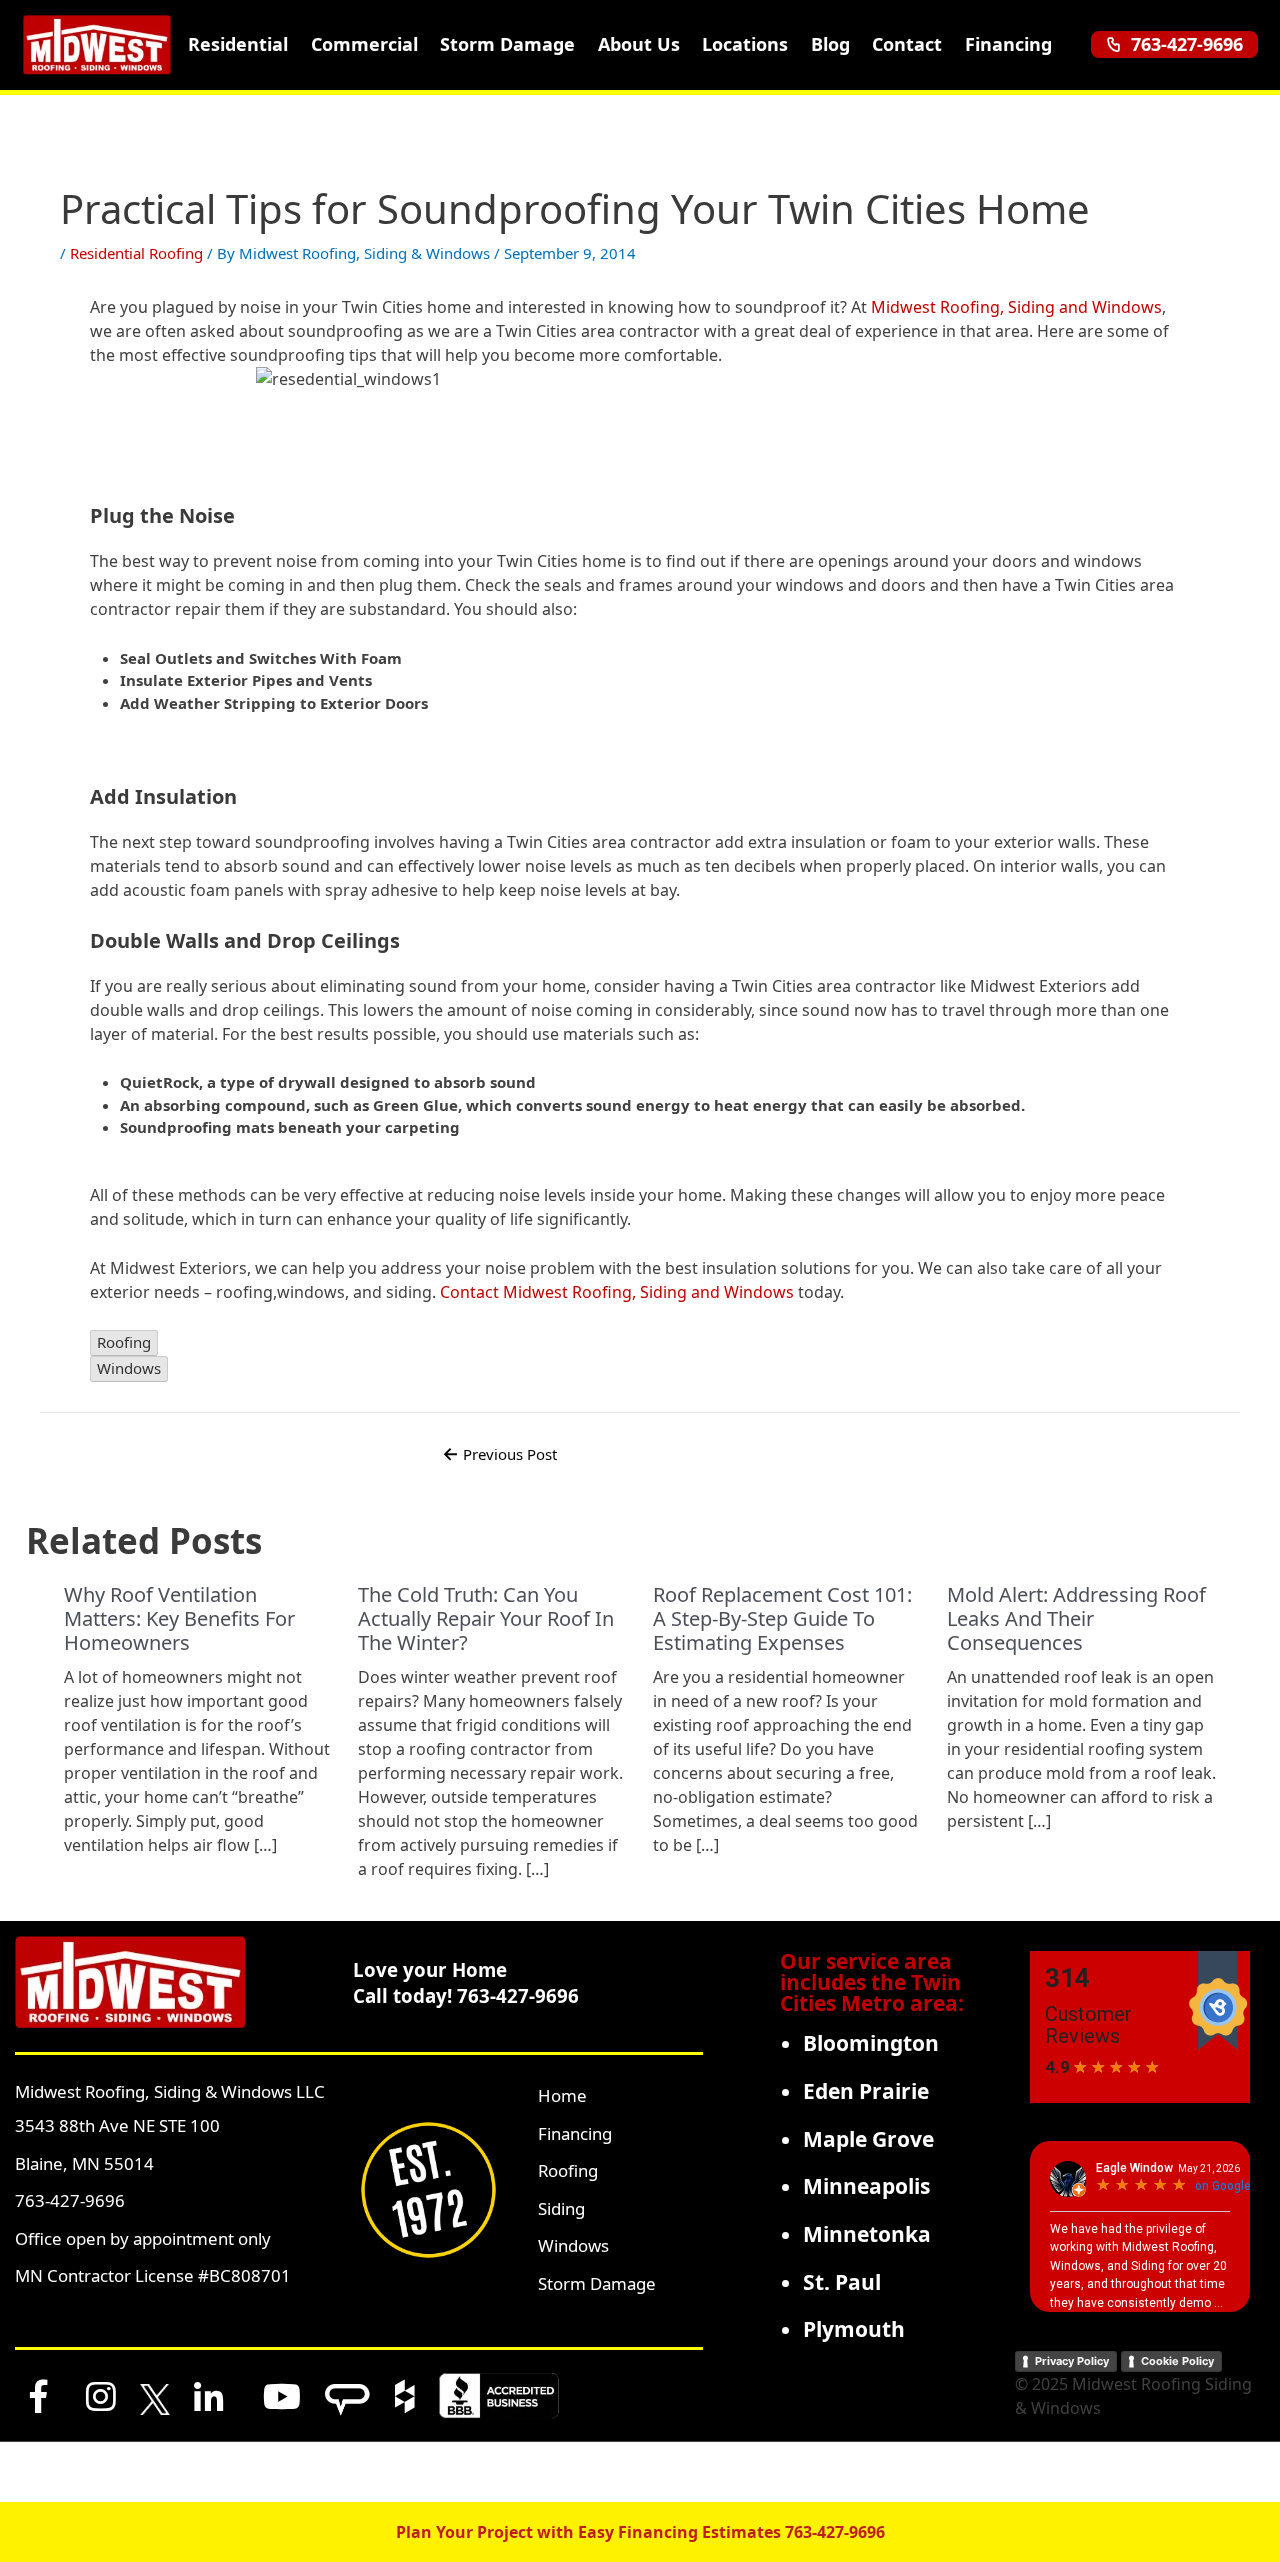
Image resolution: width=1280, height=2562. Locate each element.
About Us (639, 44)
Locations (745, 44)
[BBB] (499, 2396)
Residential (238, 44)
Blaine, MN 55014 (84, 2163)
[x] (155, 2396)
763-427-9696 (1187, 44)
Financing (1008, 44)
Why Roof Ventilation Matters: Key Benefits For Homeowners (179, 1618)
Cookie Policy (1177, 2361)
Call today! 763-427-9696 (466, 1995)
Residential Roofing (136, 253)
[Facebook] (38, 2396)
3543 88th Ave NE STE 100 (117, 2125)
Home (562, 2095)
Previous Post (499, 1454)
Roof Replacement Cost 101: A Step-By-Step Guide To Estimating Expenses (782, 1618)
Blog (830, 44)
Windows (573, 2245)
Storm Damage (507, 44)
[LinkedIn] (209, 2396)
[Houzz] (404, 2396)
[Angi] (347, 2396)
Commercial (364, 44)
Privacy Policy (1072, 2361)
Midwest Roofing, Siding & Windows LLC (170, 2091)
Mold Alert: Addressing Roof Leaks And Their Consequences (1076, 1618)
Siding (561, 2208)
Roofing (568, 2170)
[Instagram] (101, 2396)
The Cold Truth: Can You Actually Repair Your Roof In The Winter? (486, 1618)
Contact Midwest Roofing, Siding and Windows (617, 1292)
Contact (907, 44)
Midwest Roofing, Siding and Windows (1016, 307)
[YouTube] (282, 2396)
